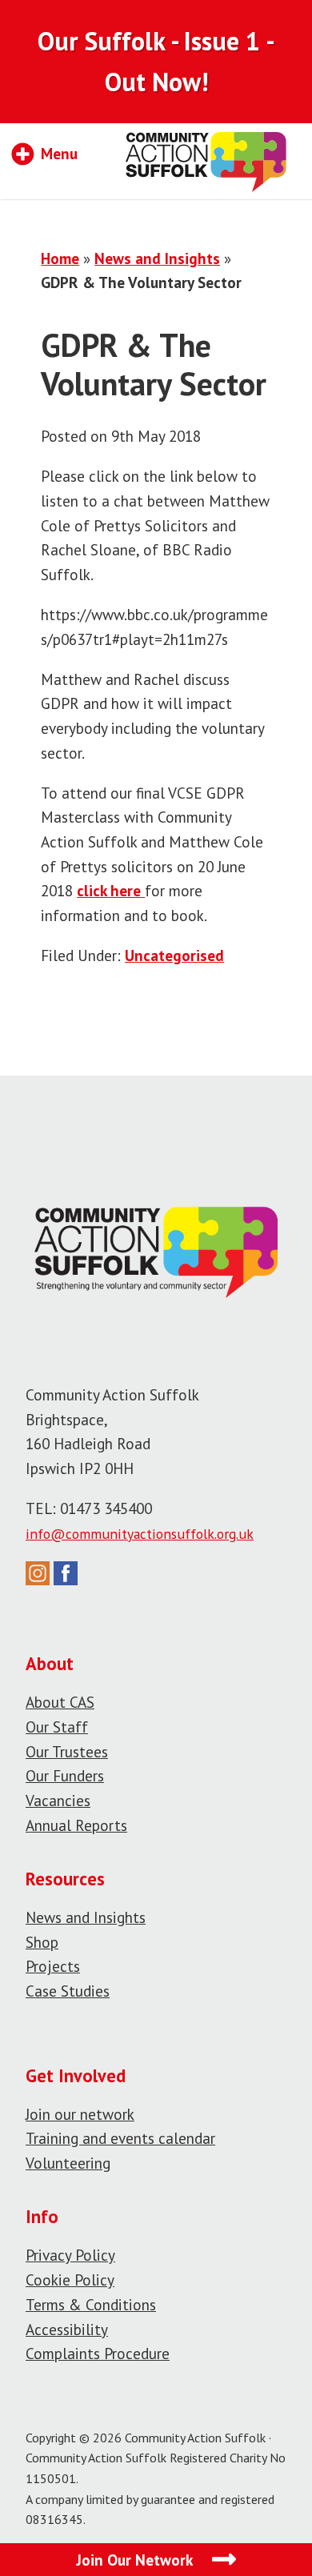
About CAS (60, 1702)
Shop (42, 1942)
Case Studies (68, 1991)
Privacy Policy (70, 2255)
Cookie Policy (70, 2280)
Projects (53, 1966)
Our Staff (57, 1727)
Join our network (80, 2114)
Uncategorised (174, 955)
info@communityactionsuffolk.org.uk (140, 1534)
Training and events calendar (120, 2138)
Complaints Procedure (98, 2353)
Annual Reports (76, 1825)
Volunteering (68, 2163)
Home (60, 258)
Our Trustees (67, 1751)
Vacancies (58, 1800)
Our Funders (65, 1775)
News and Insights (157, 258)
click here (111, 890)
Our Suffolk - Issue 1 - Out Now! (156, 61)
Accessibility (67, 2329)
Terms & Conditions (91, 2304)
